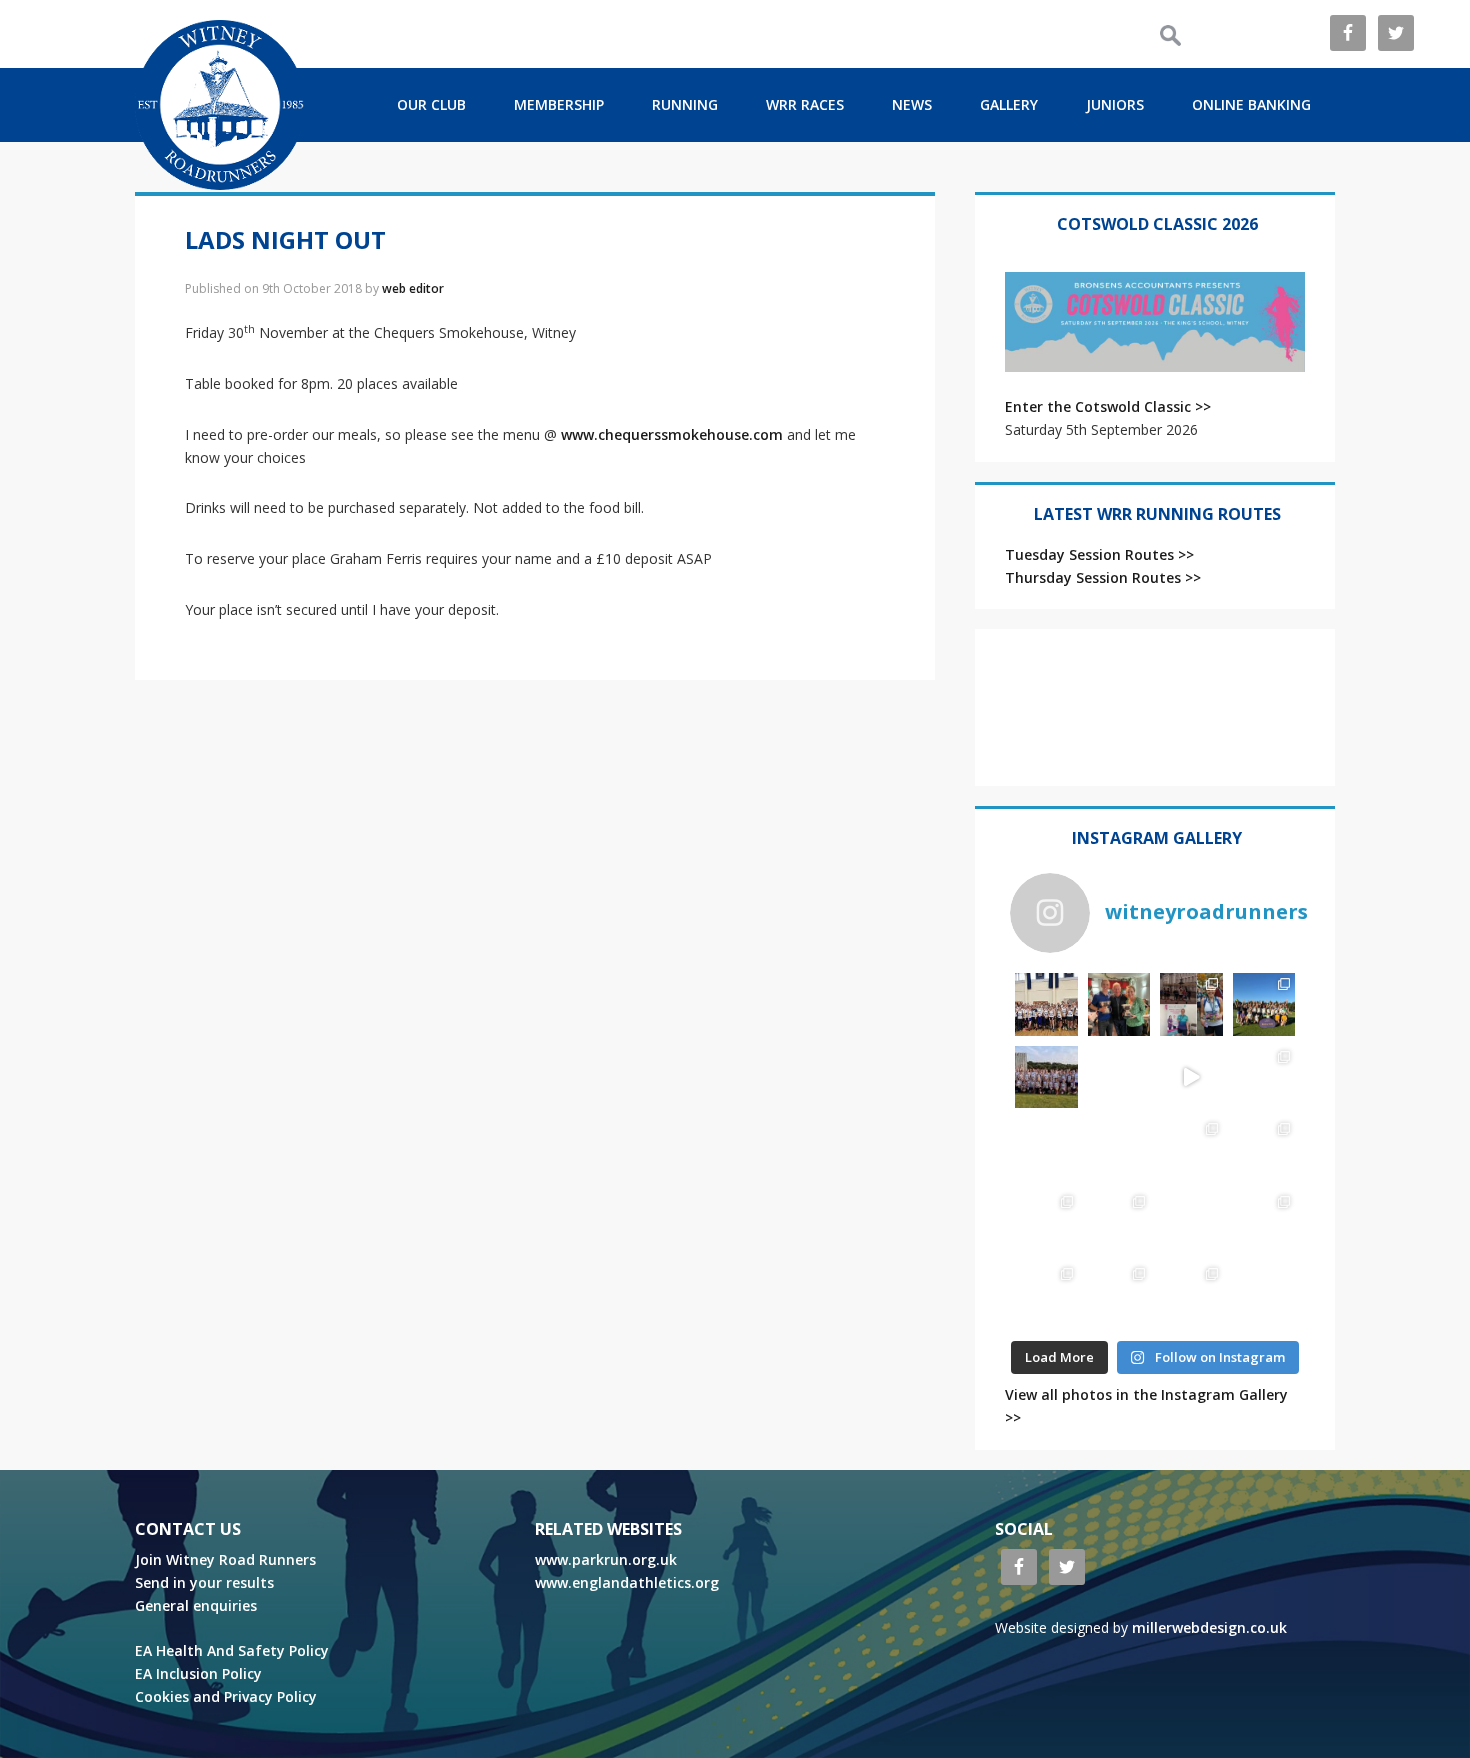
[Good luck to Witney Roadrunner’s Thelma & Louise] (1046, 1222)
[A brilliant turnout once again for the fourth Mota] (1119, 1149)
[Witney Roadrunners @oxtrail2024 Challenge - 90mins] (1191, 1077)
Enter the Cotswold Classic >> (1108, 406)
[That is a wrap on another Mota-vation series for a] (1046, 1077)
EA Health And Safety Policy (232, 1650)
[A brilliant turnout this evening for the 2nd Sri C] (1191, 1294)
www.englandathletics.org (627, 1582)
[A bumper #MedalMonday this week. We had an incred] (1191, 1004)
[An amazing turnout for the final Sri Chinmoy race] (1119, 1294)
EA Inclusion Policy (198, 1673)
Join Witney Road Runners (225, 1559)
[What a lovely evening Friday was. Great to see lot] (1264, 1222)
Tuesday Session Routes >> (1099, 554)
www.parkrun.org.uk (606, 1559)
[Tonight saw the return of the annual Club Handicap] (1264, 1077)
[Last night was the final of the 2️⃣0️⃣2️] (1119, 1077)
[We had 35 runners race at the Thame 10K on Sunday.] (1119, 1222)
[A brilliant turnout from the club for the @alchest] (1046, 1149)
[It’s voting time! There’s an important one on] (1191, 1222)
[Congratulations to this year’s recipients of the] (1119, 1004)
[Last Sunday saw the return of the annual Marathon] (1191, 1149)
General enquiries (196, 1605)
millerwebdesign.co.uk (1209, 1627)
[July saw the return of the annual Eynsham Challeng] (1264, 1149)
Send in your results (204, 1582)
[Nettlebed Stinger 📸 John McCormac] (1264, 1294)
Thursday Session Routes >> (1103, 577)
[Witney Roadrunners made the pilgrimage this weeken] (1264, 1004)
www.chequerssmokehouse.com (672, 434)
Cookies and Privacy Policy (226, 1696)
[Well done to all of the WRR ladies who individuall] (1046, 1294)
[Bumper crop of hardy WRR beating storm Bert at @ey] (1046, 1004)
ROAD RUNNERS (220, 105)
